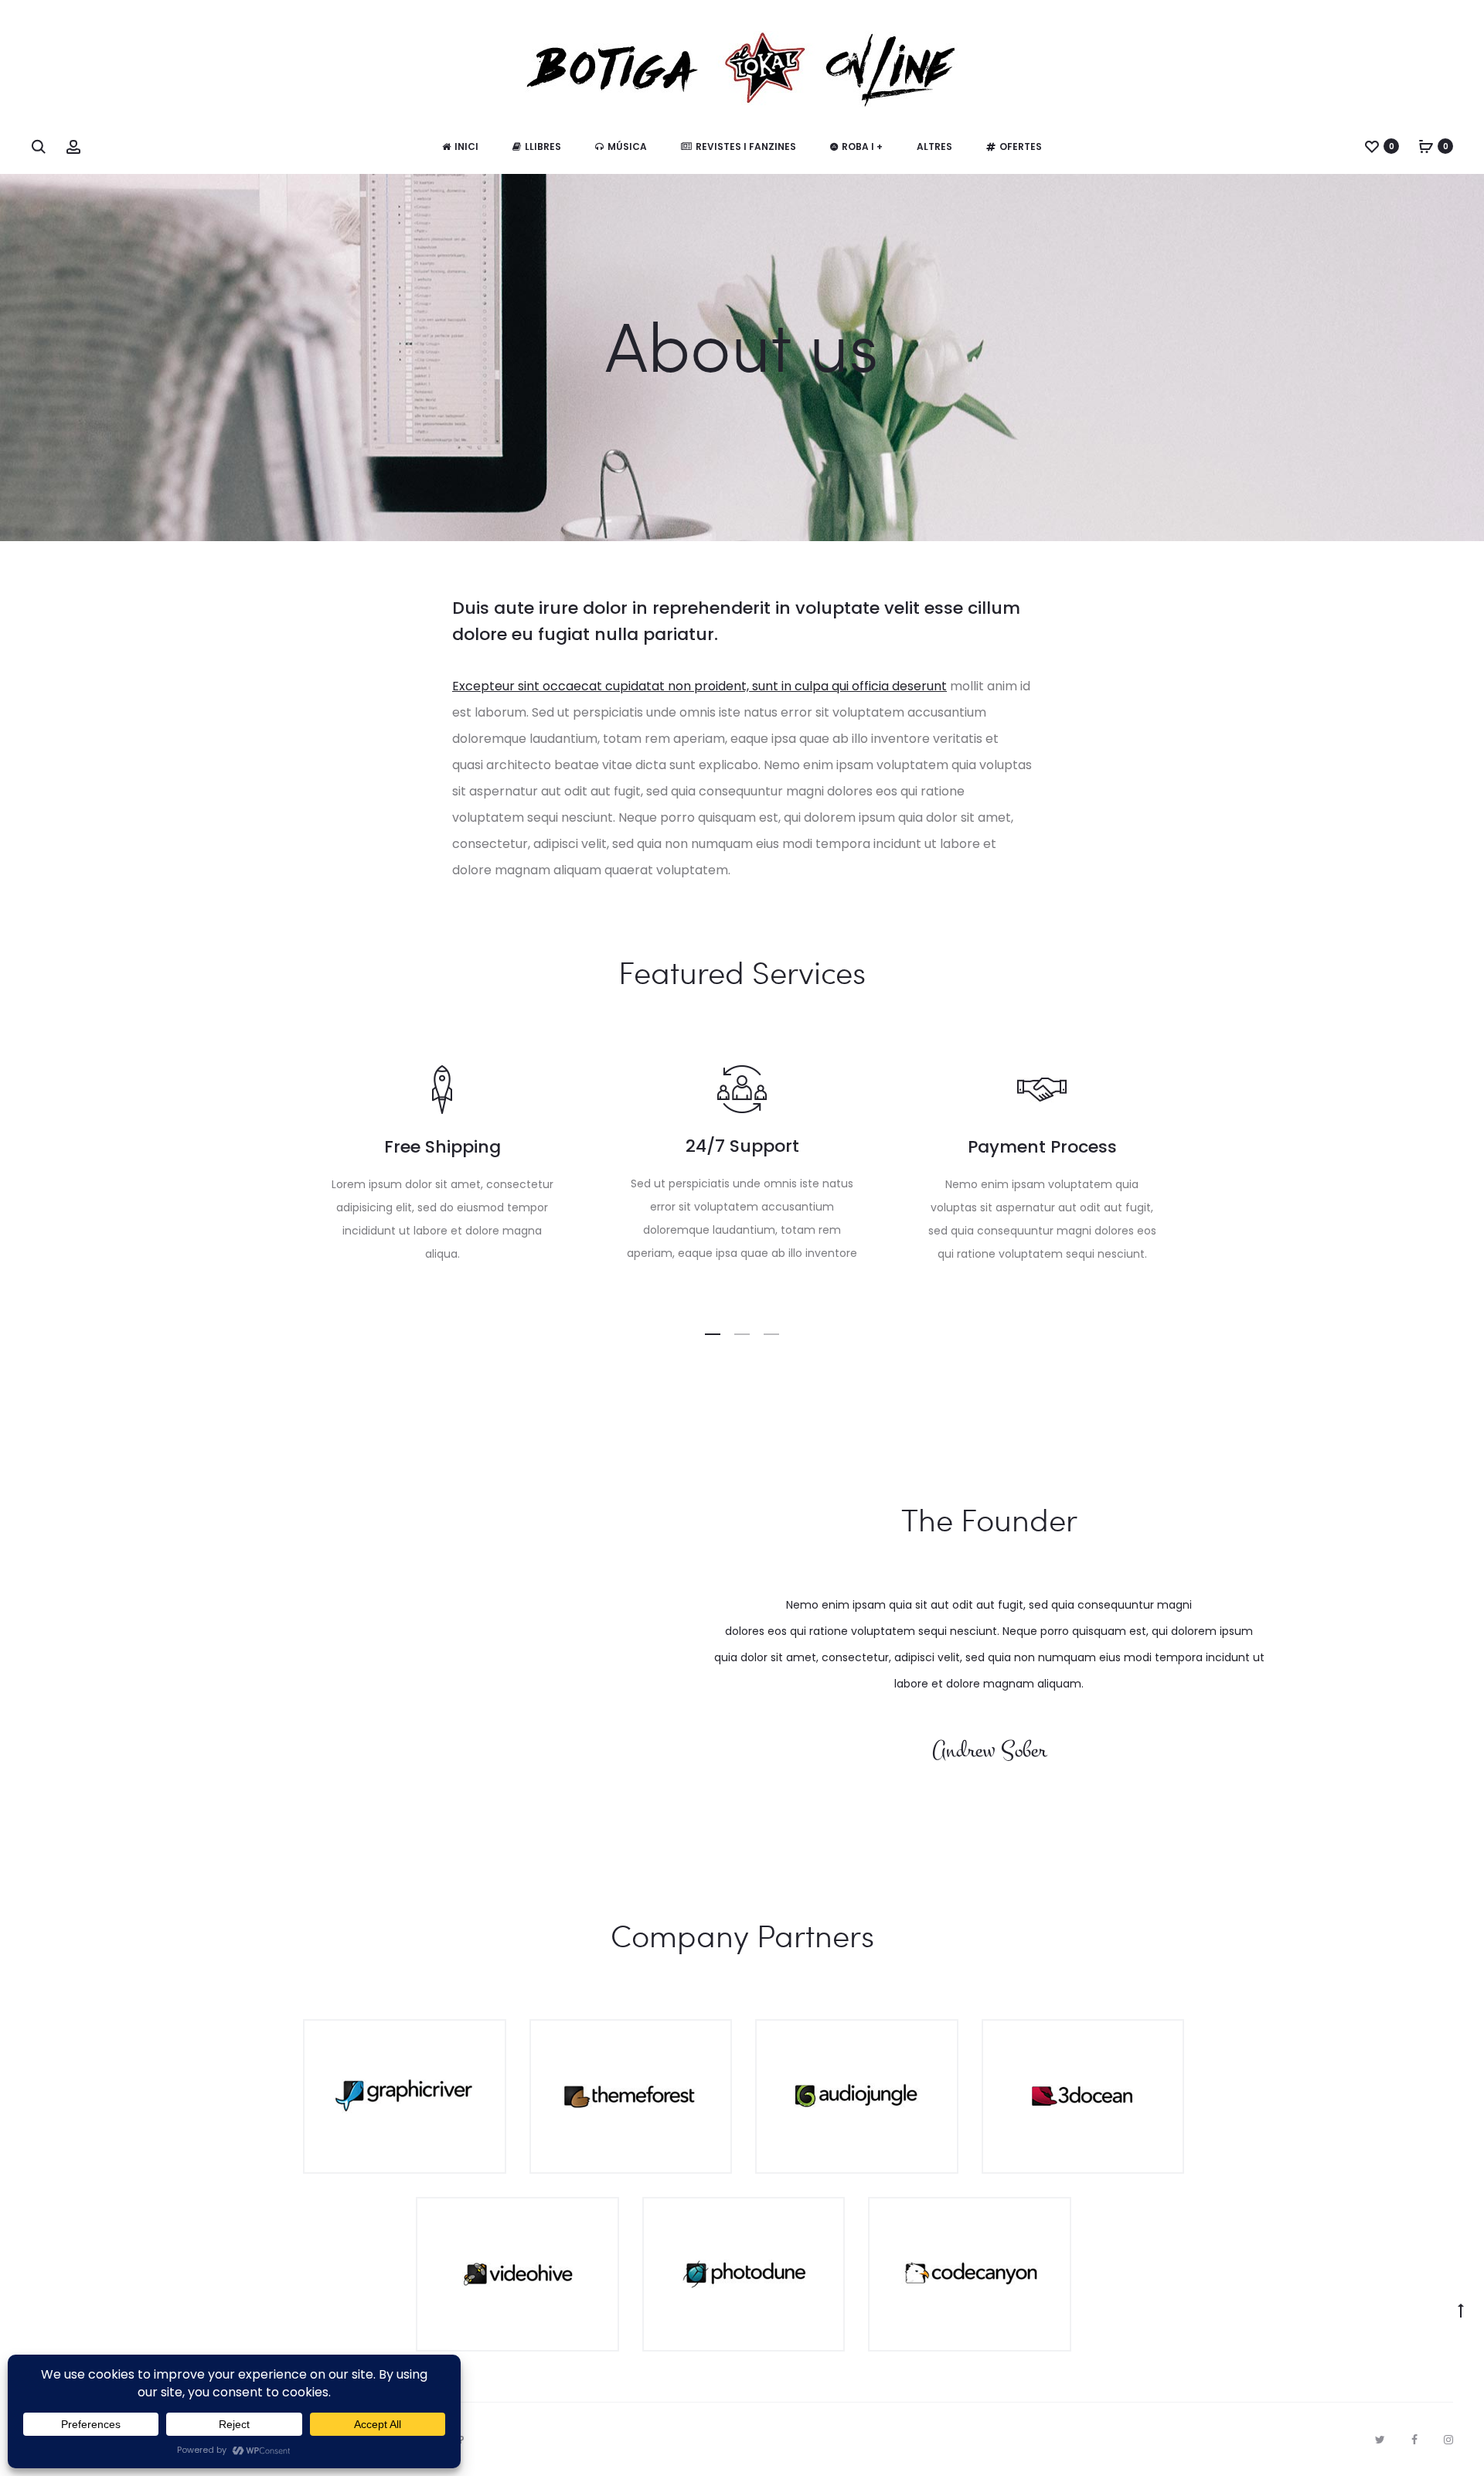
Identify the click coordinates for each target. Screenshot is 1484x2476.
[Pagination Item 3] (771, 1334)
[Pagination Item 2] (742, 1334)
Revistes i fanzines (746, 146)
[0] (1372, 146)
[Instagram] (1448, 2440)
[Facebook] (1414, 2440)
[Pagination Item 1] (713, 1334)
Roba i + (862, 146)
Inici (466, 146)
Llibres (543, 146)
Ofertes (1021, 146)
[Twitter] (1380, 2440)
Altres (934, 146)
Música (627, 146)
